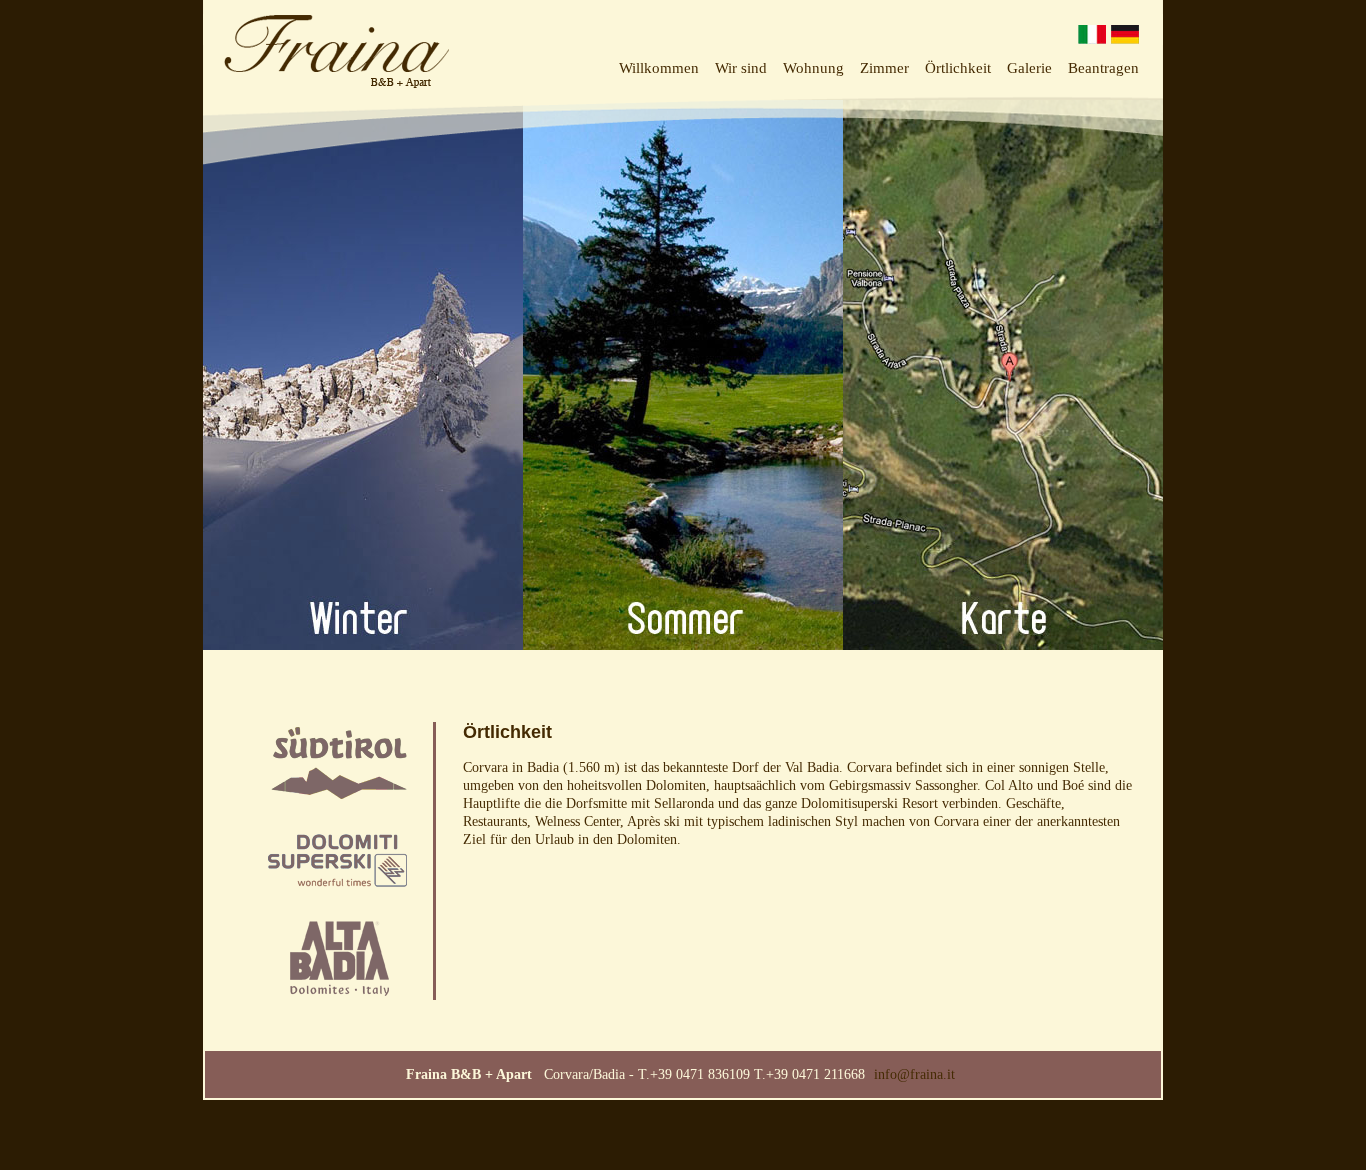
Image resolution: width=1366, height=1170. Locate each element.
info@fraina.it (914, 1074)
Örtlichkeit (958, 68)
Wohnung (813, 68)
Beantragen (1103, 68)
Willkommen (659, 68)
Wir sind (741, 68)
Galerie (1029, 68)
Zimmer (884, 68)
